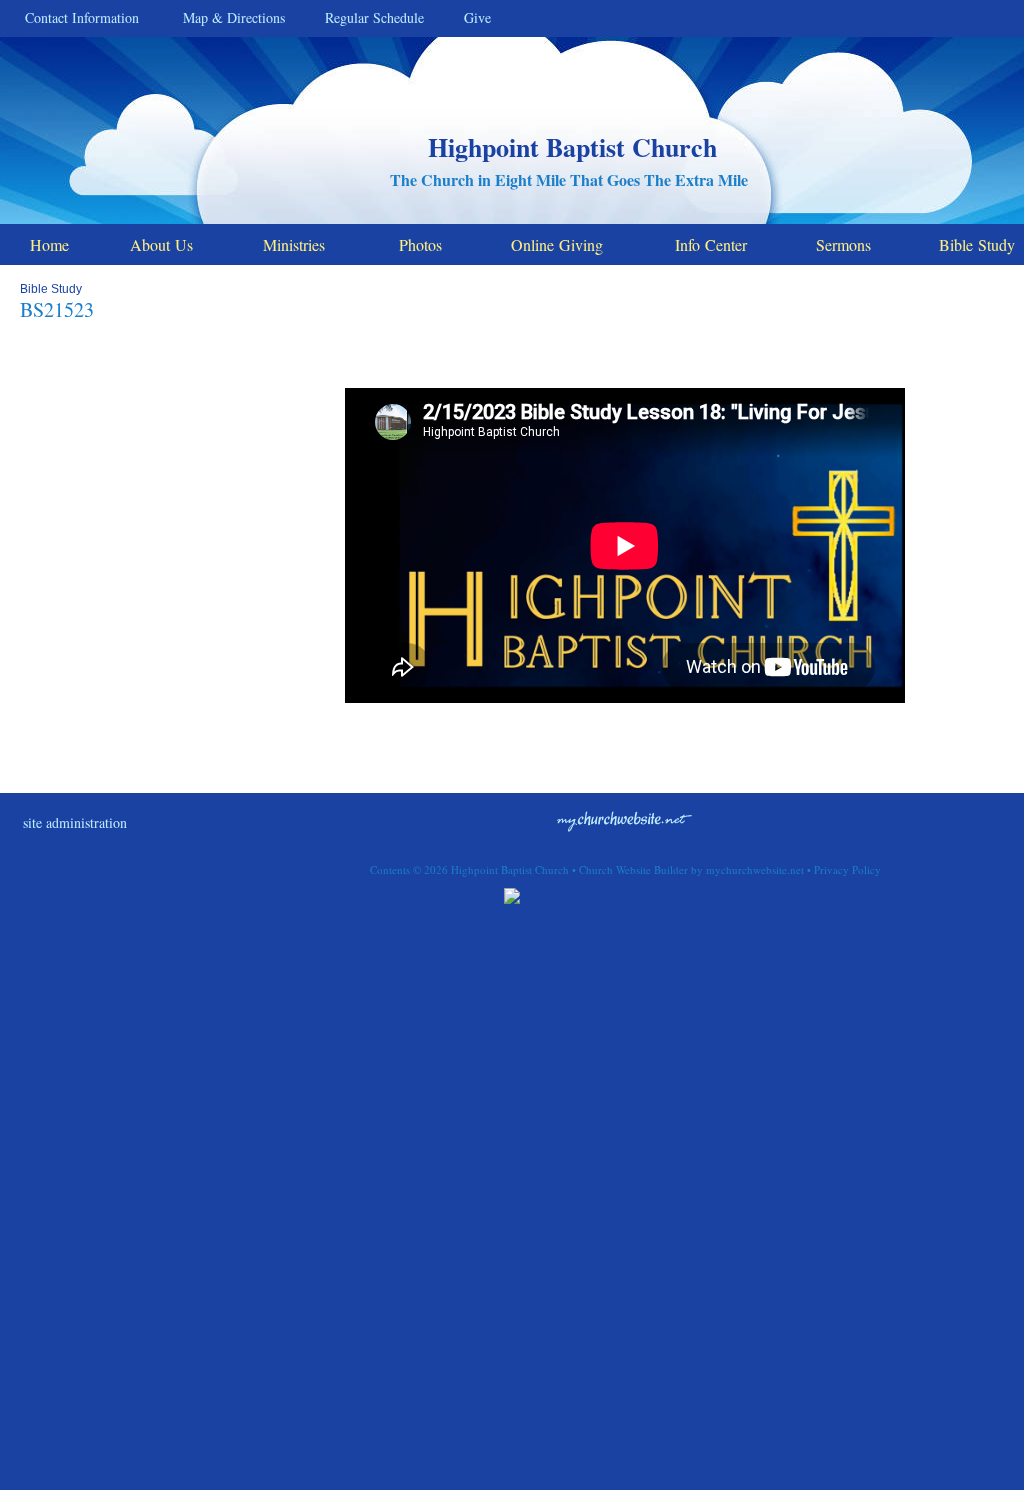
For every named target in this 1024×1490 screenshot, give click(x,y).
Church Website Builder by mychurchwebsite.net (691, 869)
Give (472, 17)
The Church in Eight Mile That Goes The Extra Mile (569, 179)
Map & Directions (229, 17)
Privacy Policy (847, 869)
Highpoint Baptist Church (572, 147)
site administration (75, 822)
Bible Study (51, 289)
